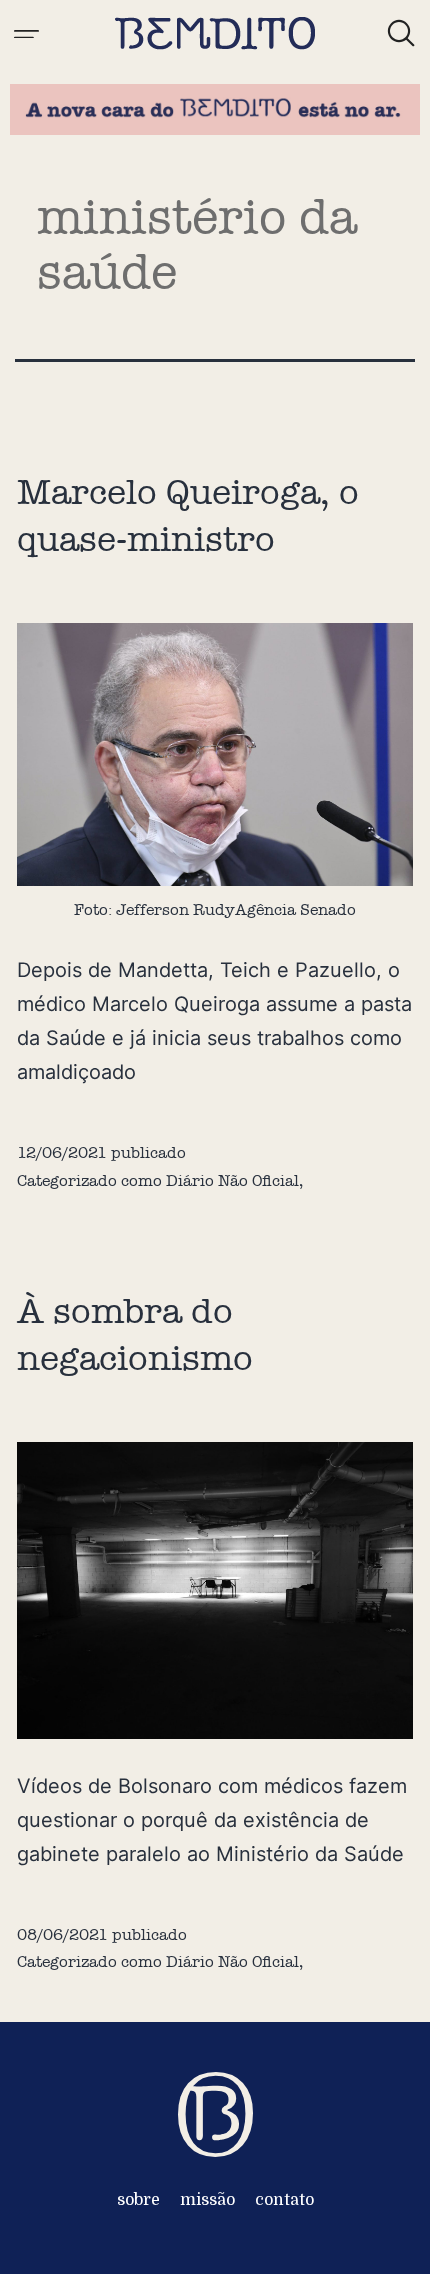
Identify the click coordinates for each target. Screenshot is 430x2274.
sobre (138, 2200)
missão (207, 2200)
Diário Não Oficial (232, 1180)
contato (284, 2200)
